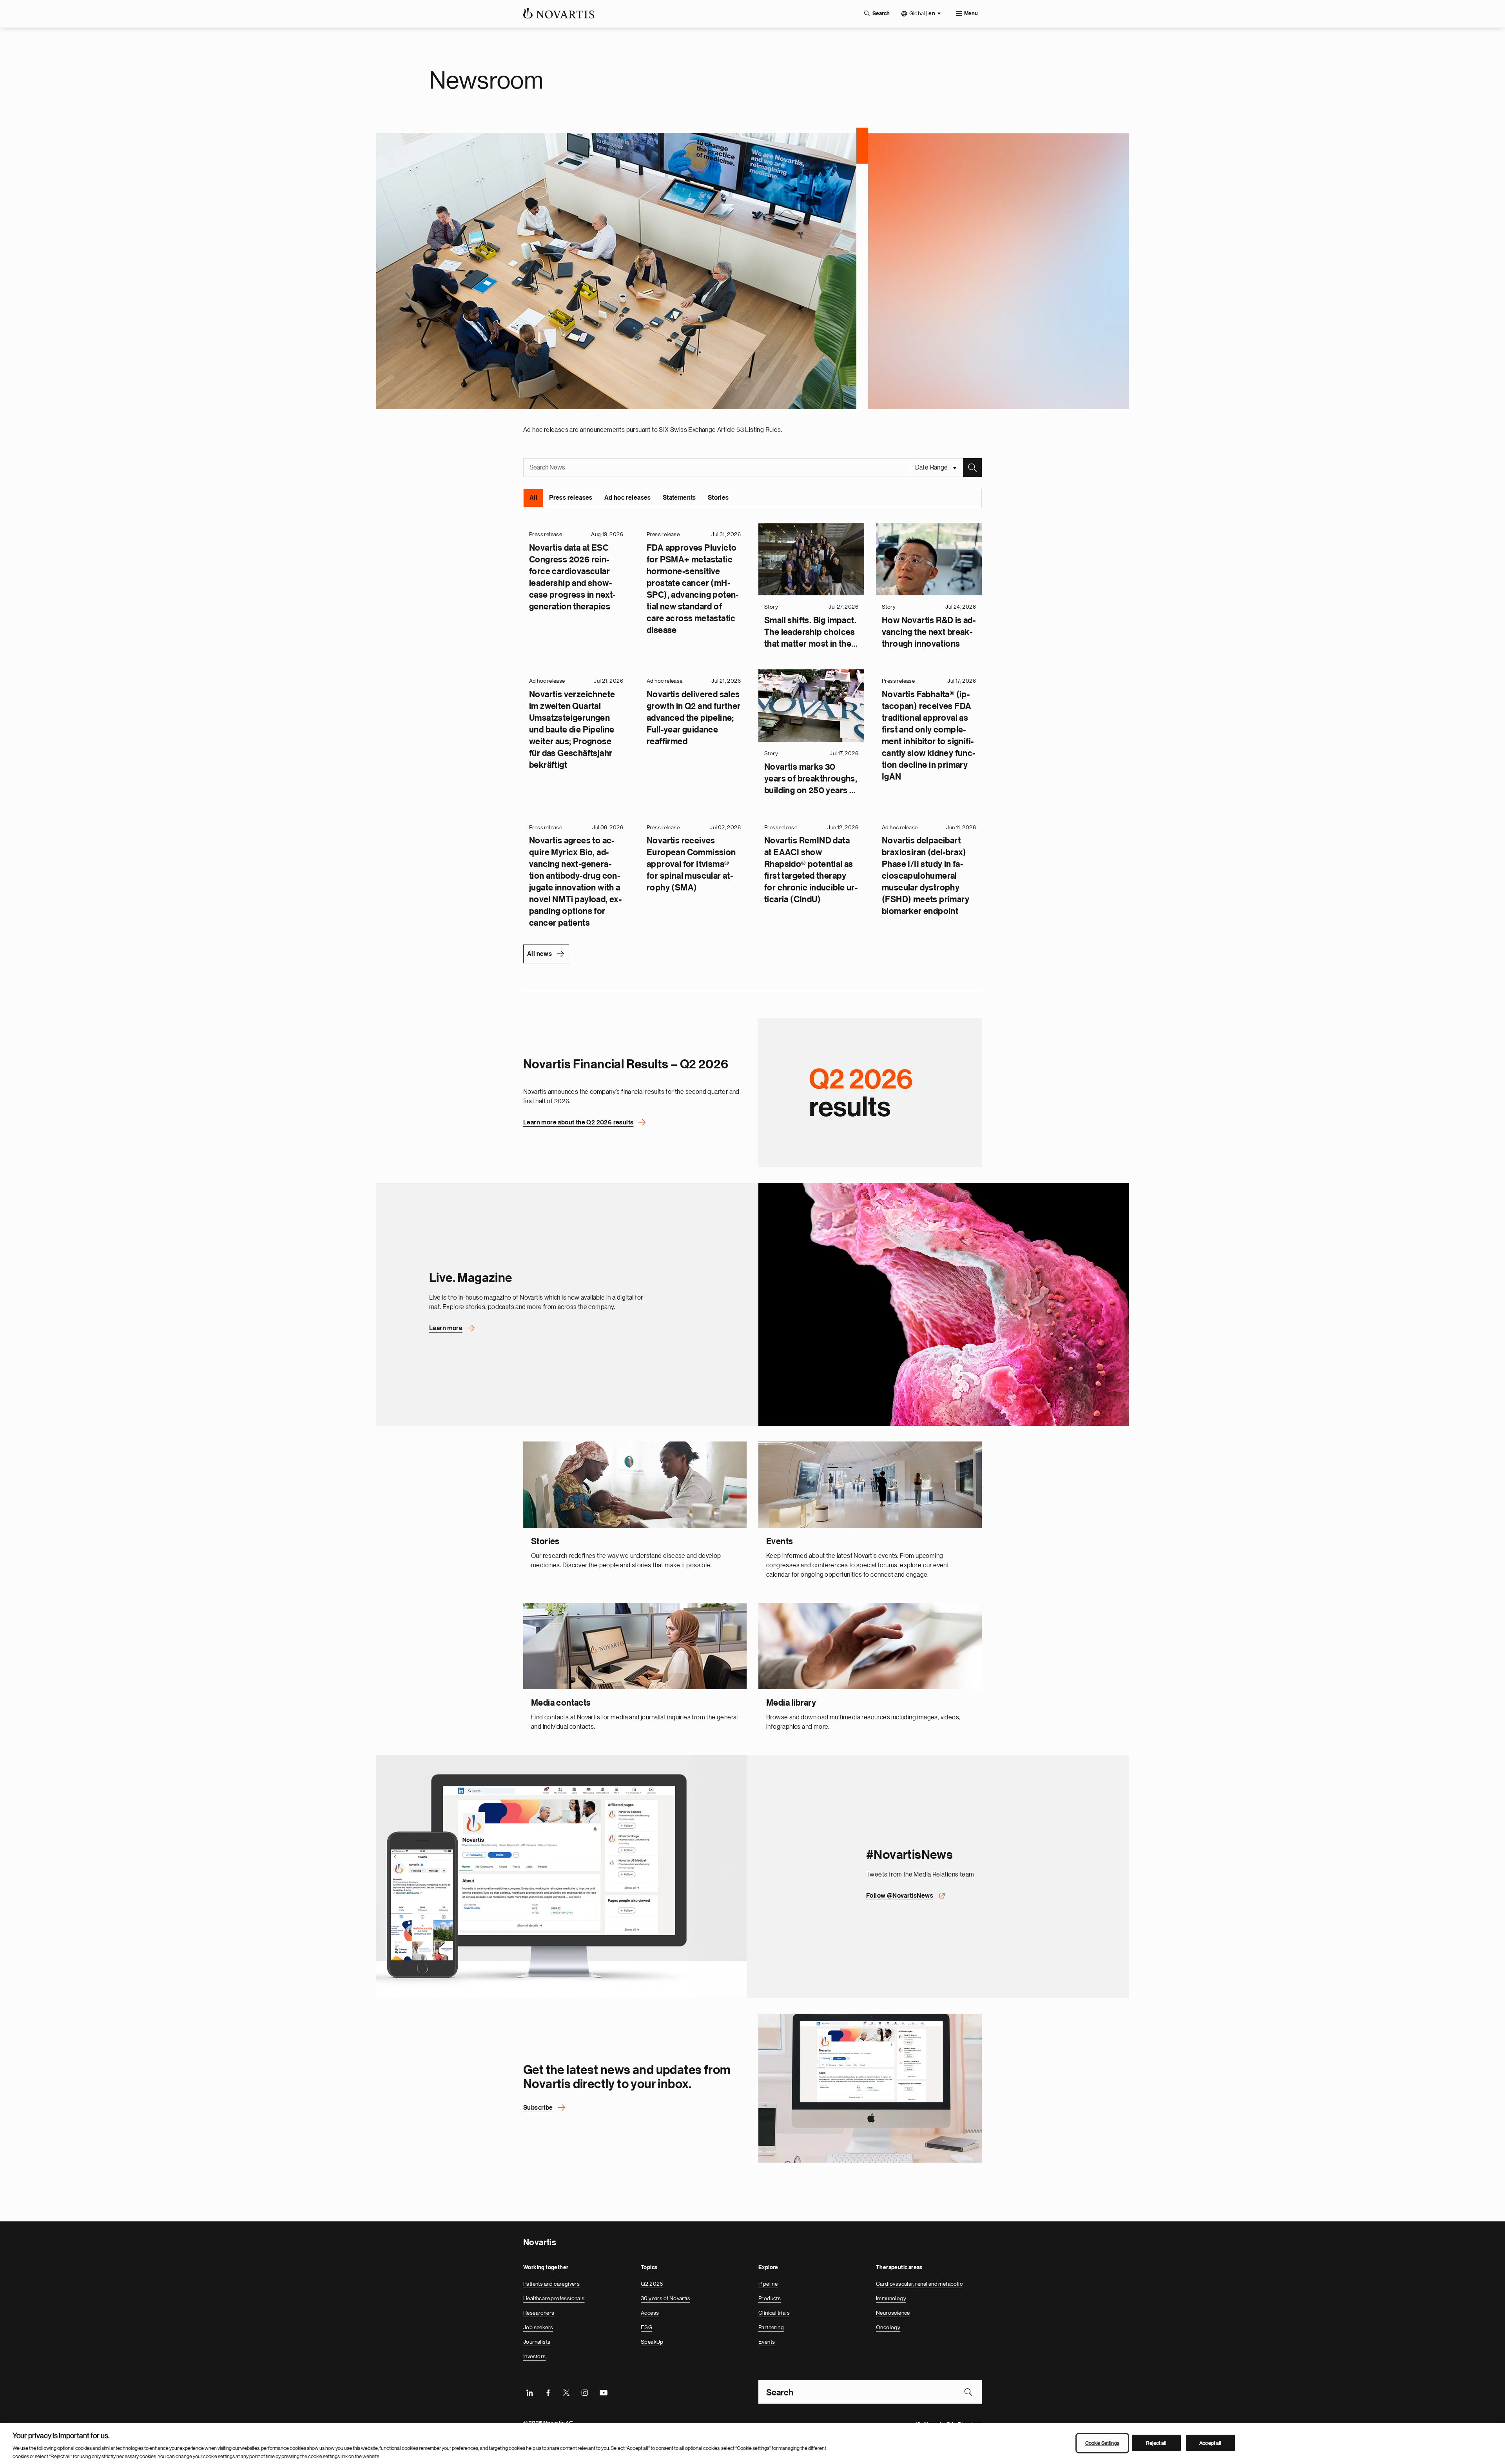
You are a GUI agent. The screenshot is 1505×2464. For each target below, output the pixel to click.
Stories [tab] (718, 497)
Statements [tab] (679, 497)
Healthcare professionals (554, 2298)
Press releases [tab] (571, 497)
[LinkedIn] (529, 2391)
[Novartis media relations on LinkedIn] (870, 2088)
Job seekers (538, 2327)
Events (767, 2341)
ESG (646, 2327)
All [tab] (533, 497)
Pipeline (768, 2283)
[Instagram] (585, 2391)
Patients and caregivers (551, 2283)
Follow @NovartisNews (900, 1895)
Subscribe (538, 2107)
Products (770, 2298)
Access (650, 2312)
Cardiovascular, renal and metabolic (919, 2283)
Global (922, 14)
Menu (971, 14)
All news (539, 954)
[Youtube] (603, 2391)
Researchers (539, 2312)
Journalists (537, 2341)
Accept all (1210, 2443)
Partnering (771, 2327)
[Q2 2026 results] (870, 1092)
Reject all (1156, 2443)
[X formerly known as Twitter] (566, 2391)
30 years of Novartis (665, 2298)
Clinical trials (774, 2312)
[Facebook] (548, 2391)
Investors (535, 2356)
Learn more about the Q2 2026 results (578, 1122)
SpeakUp (652, 2341)
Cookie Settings (1102, 2443)
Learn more (446, 1328)
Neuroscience (893, 2312)
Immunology (891, 2298)
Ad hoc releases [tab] (628, 497)
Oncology (888, 2327)
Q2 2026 (652, 2283)
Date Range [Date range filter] (932, 467)
